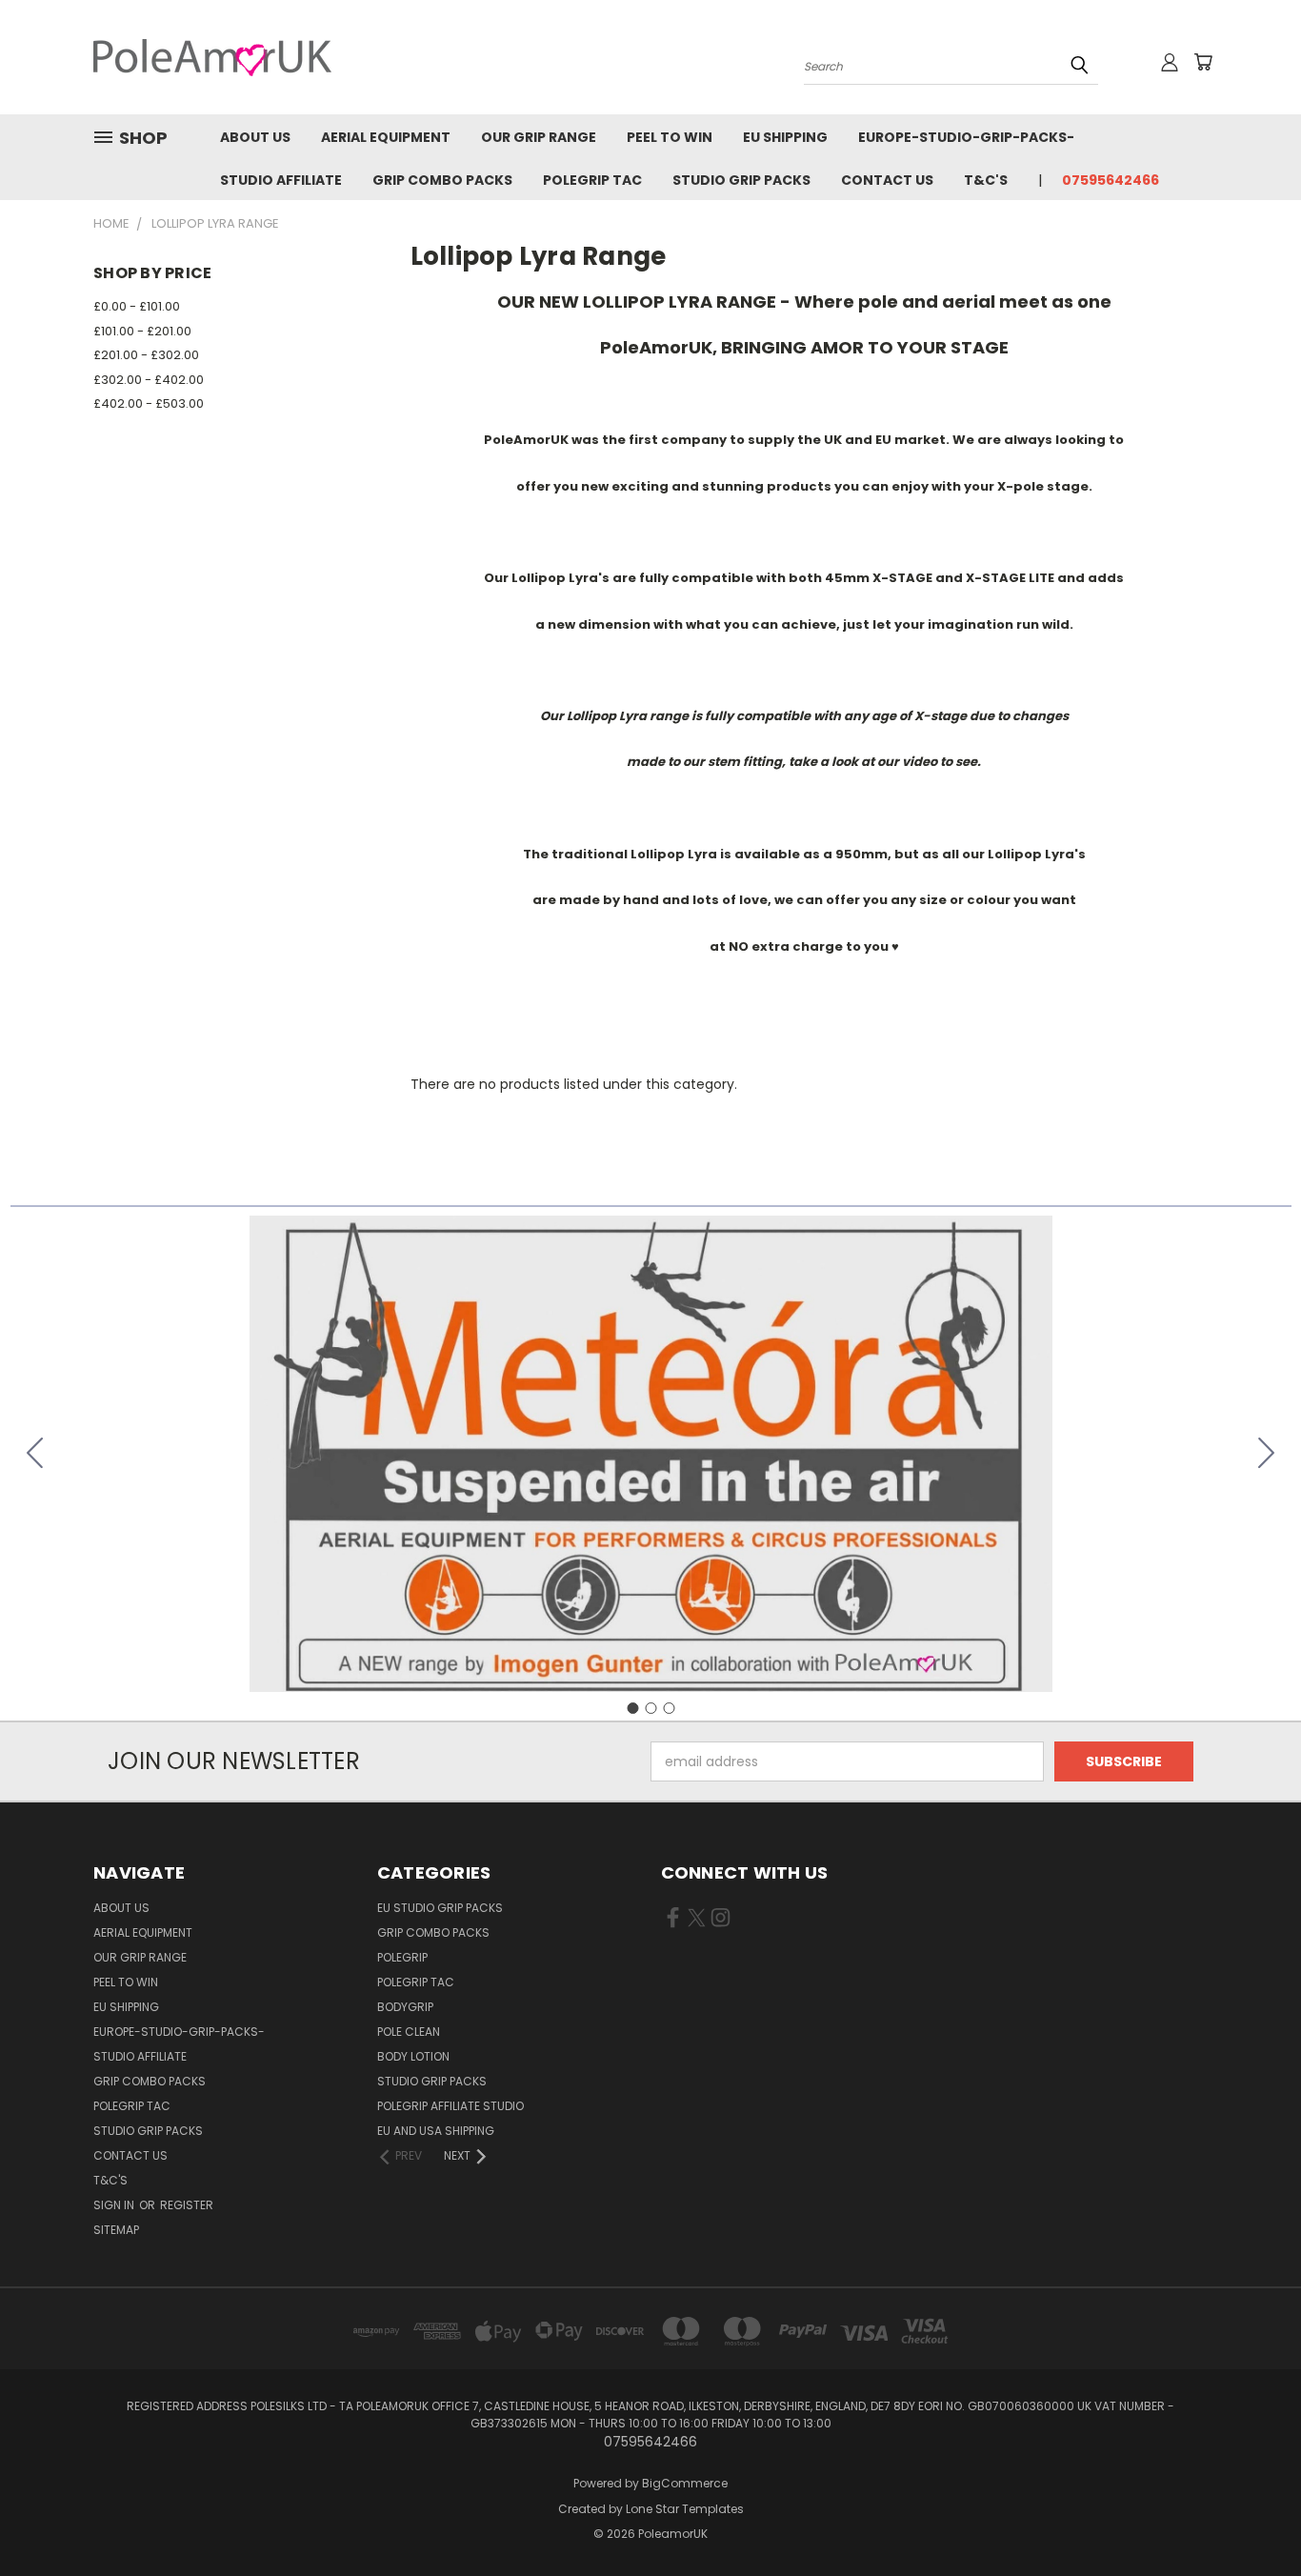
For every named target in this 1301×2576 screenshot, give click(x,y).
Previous (1251, 2516)
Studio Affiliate (281, 180)
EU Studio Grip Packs (440, 1908)
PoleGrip (402, 1957)
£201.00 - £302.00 (146, 355)
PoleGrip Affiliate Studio (450, 2106)
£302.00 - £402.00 (149, 380)
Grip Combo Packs (442, 180)
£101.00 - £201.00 (142, 331)
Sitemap (116, 2230)
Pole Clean (409, 2032)
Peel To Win (670, 137)
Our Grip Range (539, 137)
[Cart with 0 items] (1203, 62)
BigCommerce (685, 2483)
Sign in (115, 2205)
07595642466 (1111, 180)
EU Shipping (785, 137)
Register (187, 2205)
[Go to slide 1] (632, 1708)
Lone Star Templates (685, 2509)
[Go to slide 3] (35, 1454)
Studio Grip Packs (741, 180)
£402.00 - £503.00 (149, 403)
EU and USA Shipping (436, 2131)
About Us (255, 137)
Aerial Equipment (386, 137)
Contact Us (887, 180)
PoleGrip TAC (592, 180)
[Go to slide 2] (1267, 1454)
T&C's (986, 180)
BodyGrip (405, 2007)
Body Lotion (413, 2056)
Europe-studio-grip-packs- (966, 137)
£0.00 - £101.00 (137, 306)
